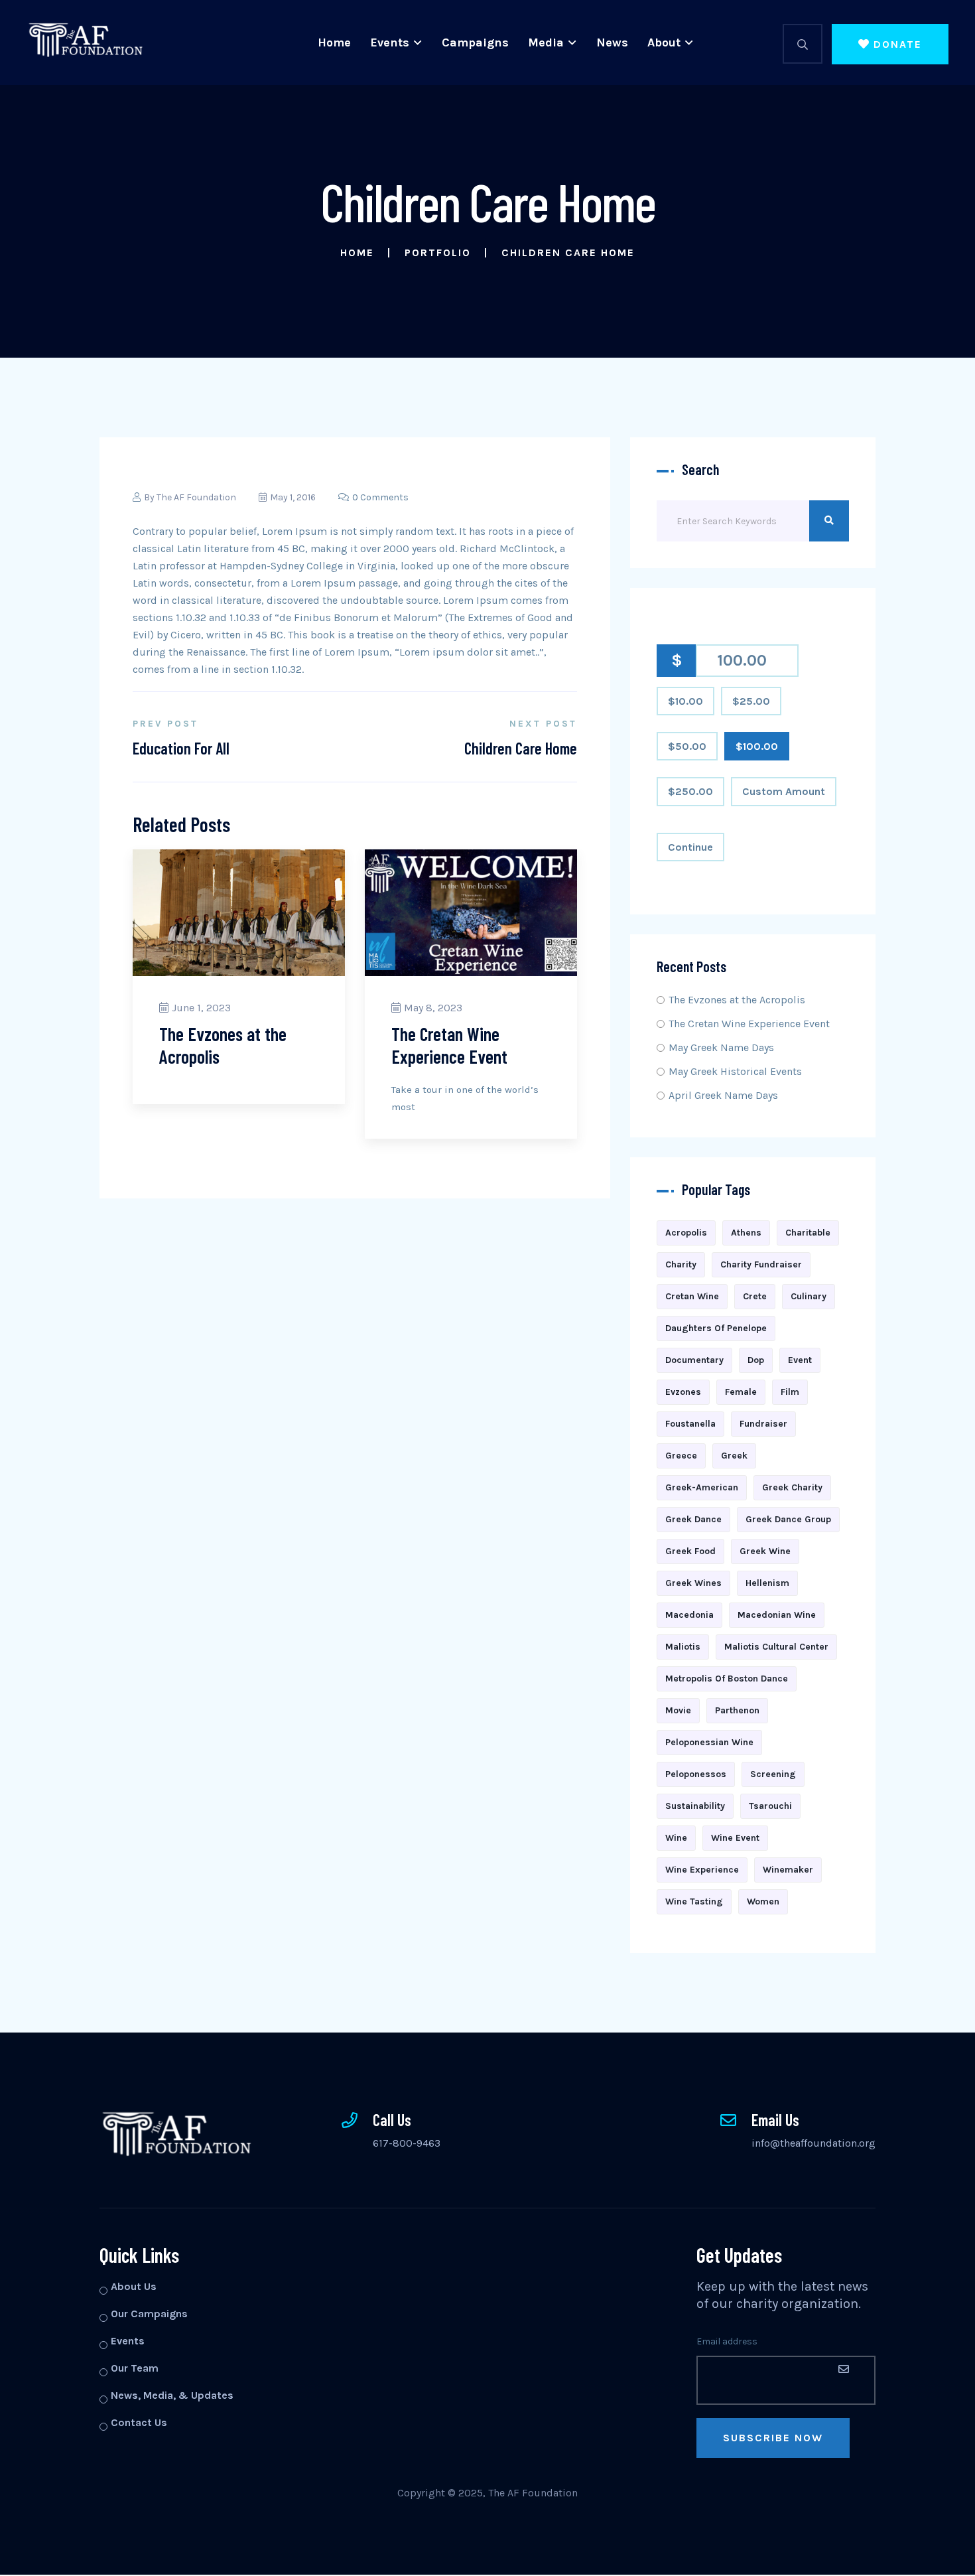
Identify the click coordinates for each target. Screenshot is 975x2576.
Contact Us (139, 2422)
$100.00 (757, 746)
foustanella (690, 1424)
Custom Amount (784, 791)
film (790, 1392)
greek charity (792, 1487)
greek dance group (788, 1519)
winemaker (788, 1870)
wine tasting (694, 1901)
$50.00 (687, 746)
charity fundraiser (761, 1264)
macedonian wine (777, 1615)
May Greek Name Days (721, 1047)
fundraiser (763, 1424)
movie (678, 1710)
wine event (735, 1838)
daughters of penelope (716, 1328)
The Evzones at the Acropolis (223, 1045)
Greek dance (693, 1519)
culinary (809, 1296)
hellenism (767, 1583)
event (800, 1360)
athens (746, 1233)
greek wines (693, 1583)
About (664, 42)
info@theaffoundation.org (813, 2143)
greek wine (765, 1551)
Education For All (181, 748)
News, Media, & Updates (172, 2395)
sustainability (695, 1806)
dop (756, 1360)
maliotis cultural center (776, 1647)
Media (546, 42)
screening (773, 1774)
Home (334, 42)
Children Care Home (521, 748)
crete (755, 1296)
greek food (690, 1551)
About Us (134, 2286)
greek (734, 1456)
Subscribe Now (773, 2438)
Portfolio (438, 252)
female (741, 1392)
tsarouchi (770, 1806)
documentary (694, 1360)
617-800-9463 (407, 2143)
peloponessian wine (709, 1742)
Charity (681, 1264)
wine (676, 1838)
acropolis (686, 1233)
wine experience (702, 1870)
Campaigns (475, 42)
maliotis (683, 1647)
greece (681, 1456)
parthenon (737, 1710)
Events (390, 42)
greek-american (702, 1487)
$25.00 (751, 701)
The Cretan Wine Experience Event (449, 1045)
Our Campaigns (149, 2314)
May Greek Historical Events (735, 1071)
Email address (727, 2341)
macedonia (689, 1615)
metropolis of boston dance (727, 1679)
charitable (808, 1233)
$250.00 (690, 791)
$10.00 (685, 701)
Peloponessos (696, 1774)
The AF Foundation (196, 497)
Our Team (135, 2368)
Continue (690, 847)
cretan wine (692, 1296)
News (612, 42)
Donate (898, 44)
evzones (683, 1392)
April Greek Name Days (723, 1095)
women (763, 1901)
